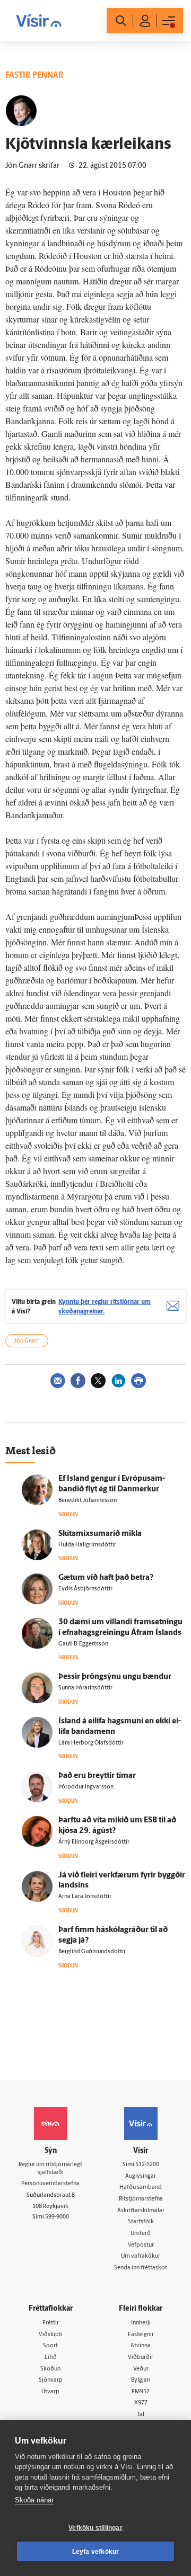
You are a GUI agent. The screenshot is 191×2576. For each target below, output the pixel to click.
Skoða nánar (34, 2500)
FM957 (141, 2392)
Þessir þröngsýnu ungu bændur (115, 1677)
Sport (50, 2346)
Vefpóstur (141, 2245)
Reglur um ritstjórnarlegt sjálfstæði (50, 2169)
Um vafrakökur (141, 2256)
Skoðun (50, 2369)
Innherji (141, 2323)
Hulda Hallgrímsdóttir (87, 1545)
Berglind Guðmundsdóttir (92, 1952)
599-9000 (57, 2217)
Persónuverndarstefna (50, 2184)
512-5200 (147, 2165)
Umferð (141, 2234)
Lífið (51, 2358)
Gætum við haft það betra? (106, 1578)
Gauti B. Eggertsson (83, 1644)
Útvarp (50, 2392)
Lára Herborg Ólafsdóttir (91, 1743)
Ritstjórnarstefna (141, 2199)
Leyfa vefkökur (96, 2552)
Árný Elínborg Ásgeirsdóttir (94, 1842)
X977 (141, 2403)
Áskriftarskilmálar (141, 2211)
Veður (141, 2369)
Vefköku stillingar (95, 2528)
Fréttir (51, 2323)
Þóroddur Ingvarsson (86, 1787)
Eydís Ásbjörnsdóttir (85, 1589)
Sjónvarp (51, 2380)
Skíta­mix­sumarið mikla (100, 1534)
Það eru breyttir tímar (97, 1776)
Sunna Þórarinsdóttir (85, 1688)
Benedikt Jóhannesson (88, 1501)
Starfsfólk (141, 2222)
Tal (141, 2415)
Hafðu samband (141, 2188)
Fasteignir (141, 2335)
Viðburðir (141, 2358)
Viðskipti (51, 2335)
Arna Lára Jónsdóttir (85, 1897)
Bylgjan (141, 2380)
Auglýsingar (141, 2176)
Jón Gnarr (27, 1341)
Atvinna (141, 2346)
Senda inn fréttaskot (141, 2268)
